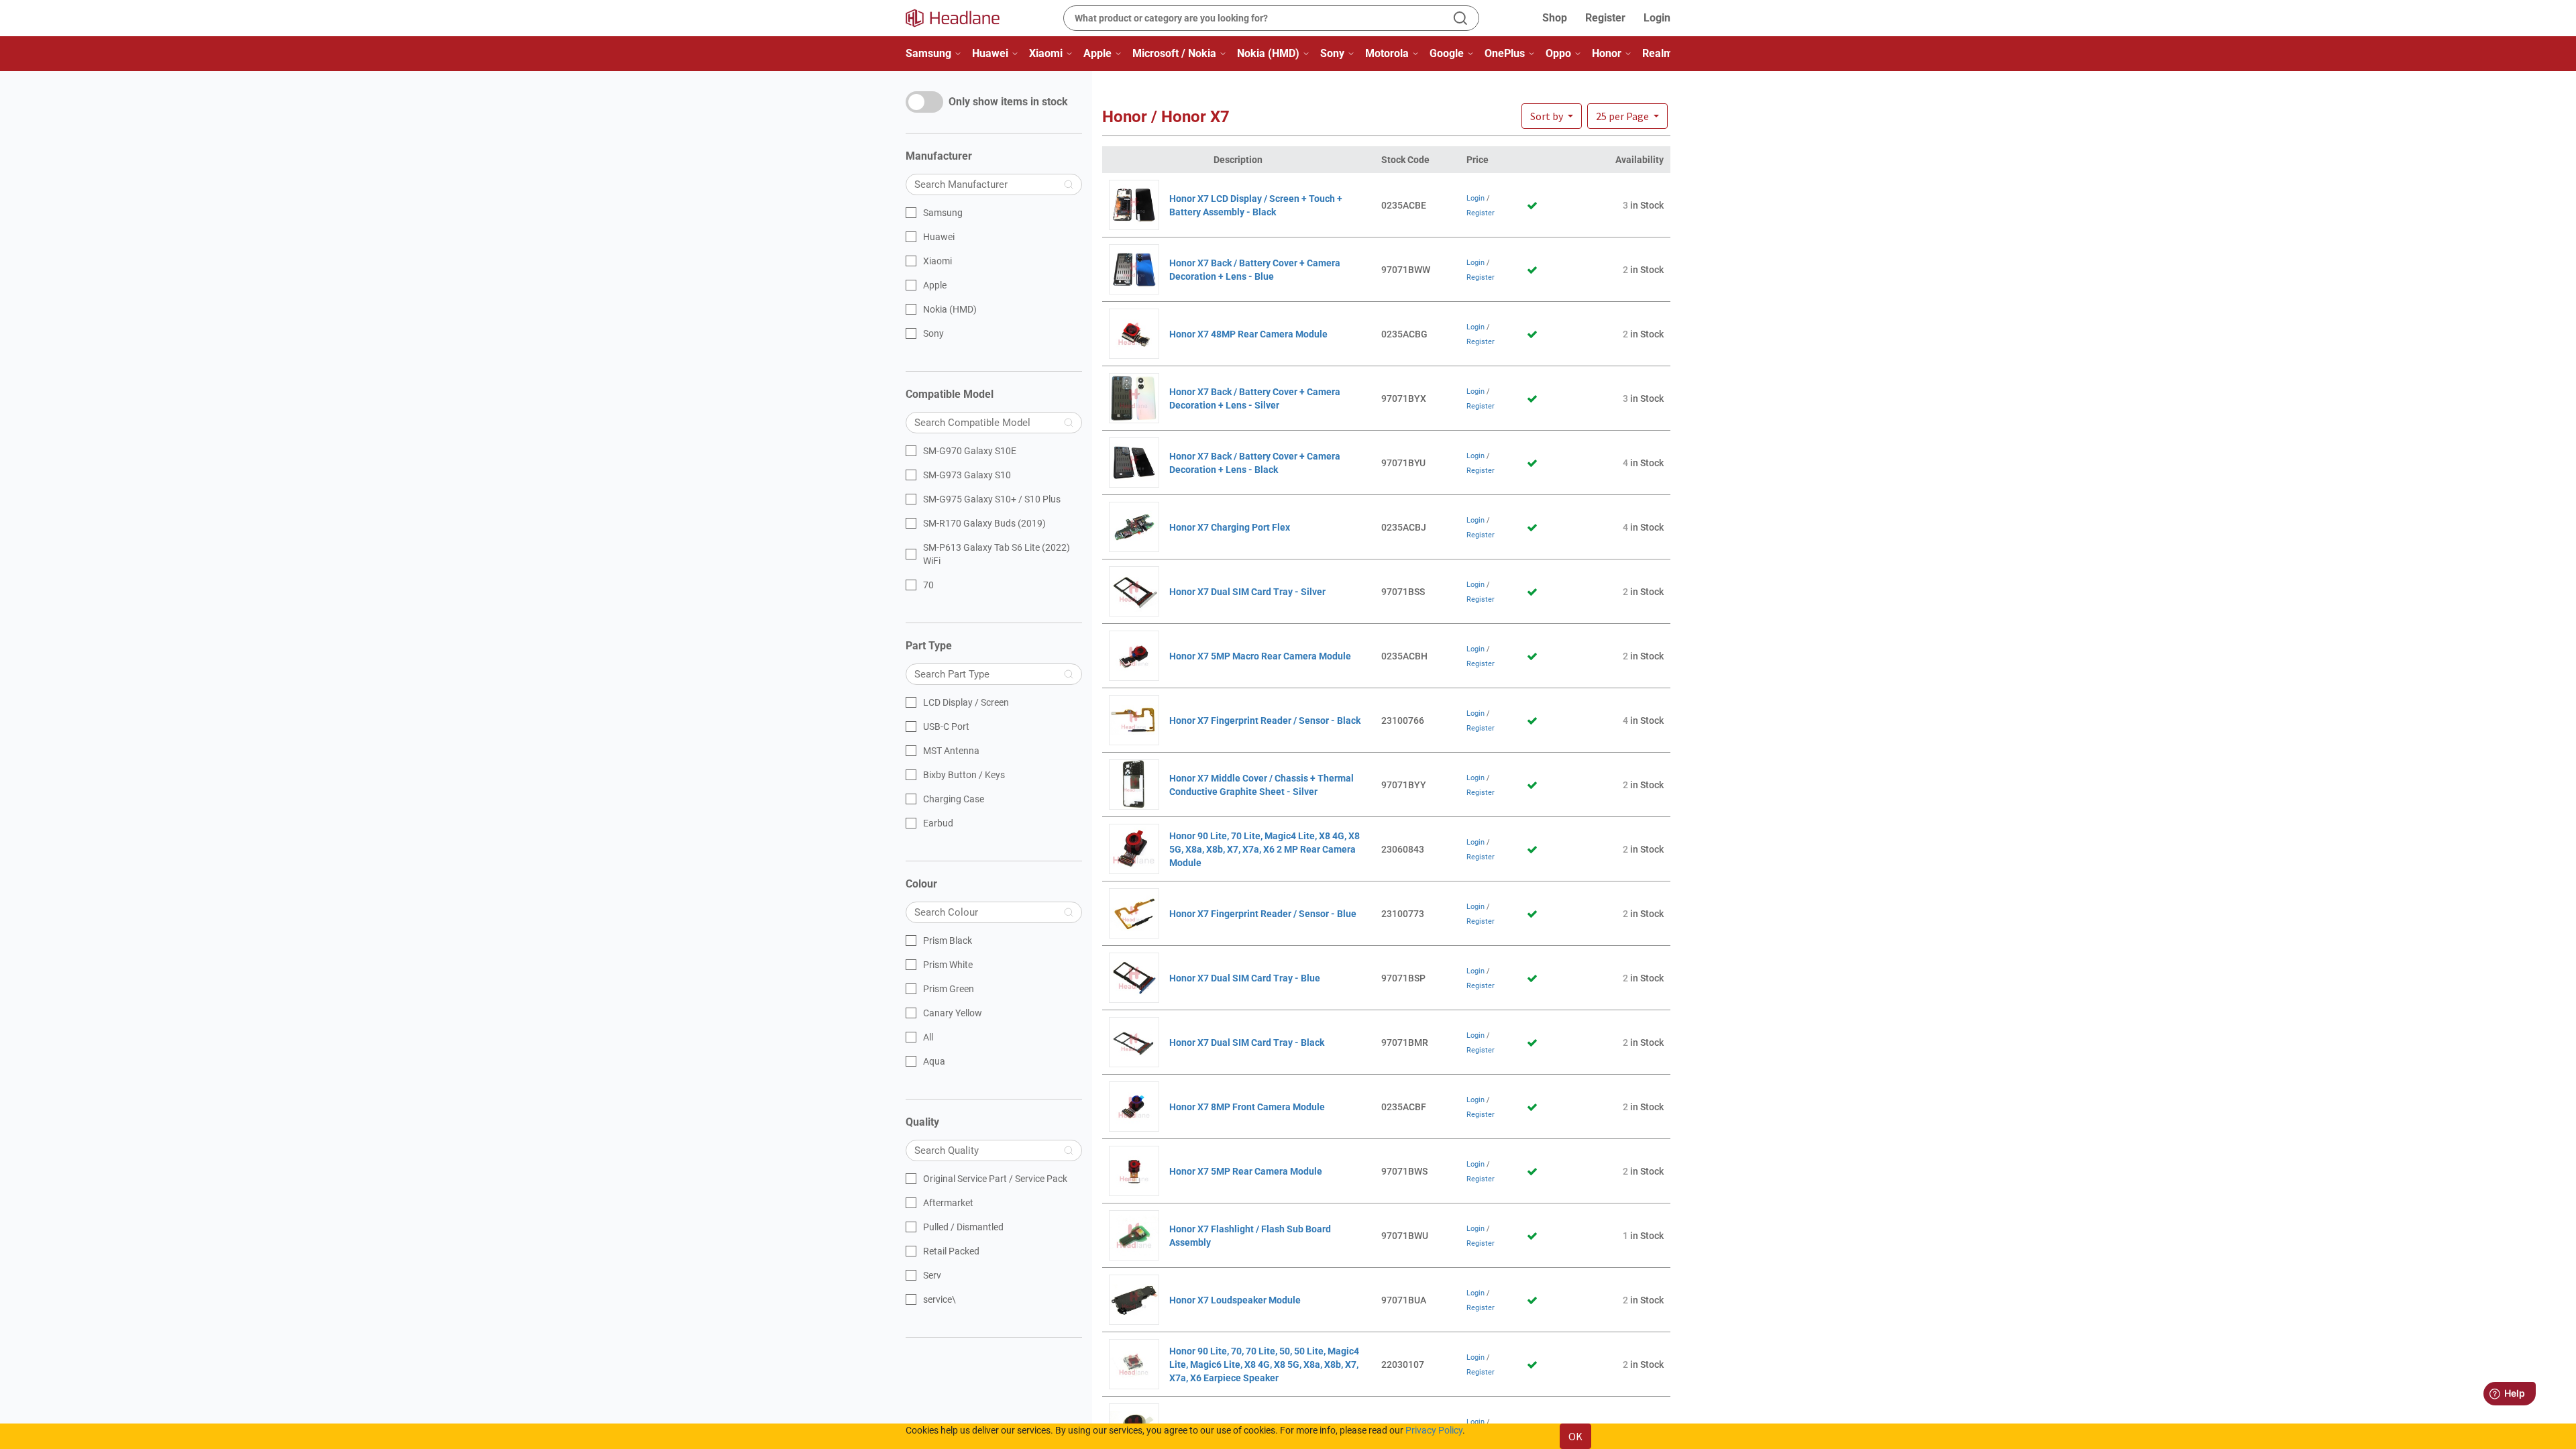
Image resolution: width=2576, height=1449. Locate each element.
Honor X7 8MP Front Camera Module (1247, 1107)
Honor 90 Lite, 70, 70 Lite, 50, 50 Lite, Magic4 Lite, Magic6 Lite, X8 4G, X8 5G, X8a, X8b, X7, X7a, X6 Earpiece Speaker (1264, 1364)
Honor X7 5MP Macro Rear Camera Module (1260, 656)
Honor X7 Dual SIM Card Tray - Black (1247, 1042)
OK (1575, 1436)
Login (1657, 18)
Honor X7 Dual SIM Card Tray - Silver (1247, 592)
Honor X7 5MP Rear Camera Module (1246, 1171)
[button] (1627, 116)
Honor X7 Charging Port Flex (1230, 527)
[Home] (961, 18)
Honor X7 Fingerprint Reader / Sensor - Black (1265, 720)
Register (1605, 18)
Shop (1555, 18)
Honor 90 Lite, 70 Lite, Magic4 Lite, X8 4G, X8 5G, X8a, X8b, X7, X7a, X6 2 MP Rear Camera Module (1265, 849)
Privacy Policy (1434, 1430)
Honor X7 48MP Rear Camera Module (1248, 334)
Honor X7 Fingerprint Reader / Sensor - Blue (1263, 914)
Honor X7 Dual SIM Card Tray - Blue (1245, 978)
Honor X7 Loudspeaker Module (1235, 1300)
